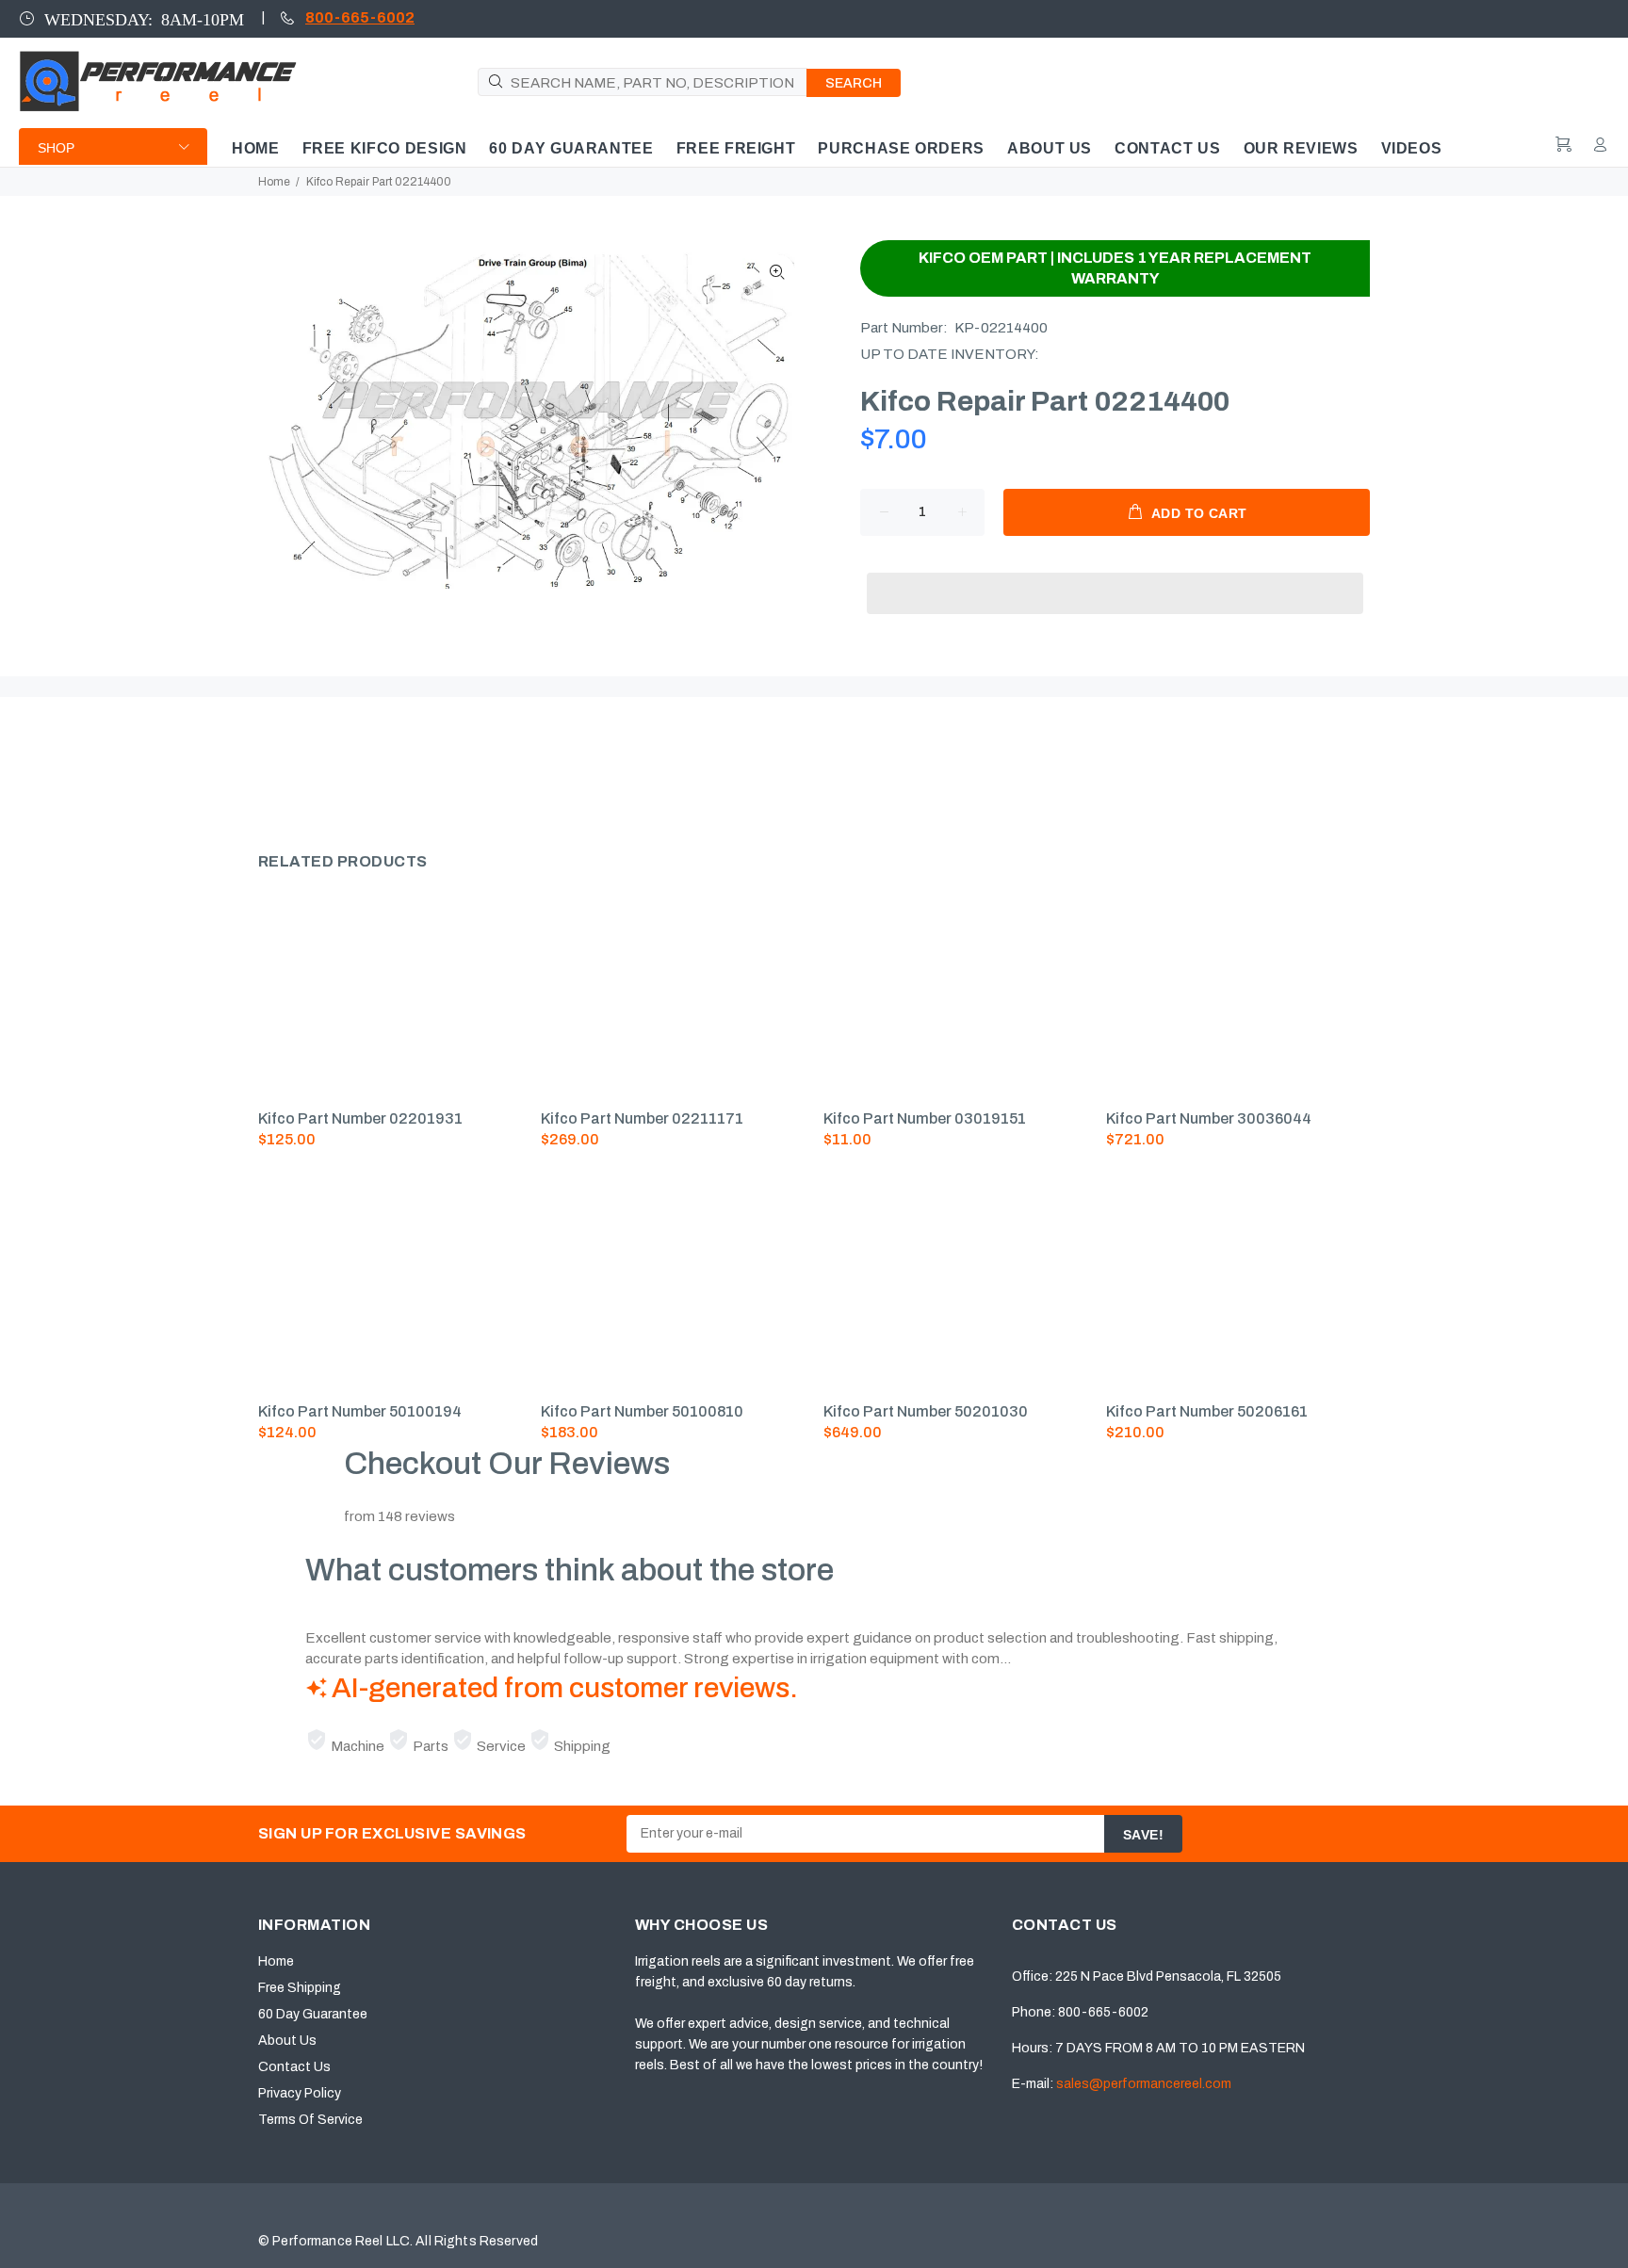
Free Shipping (300, 1988)
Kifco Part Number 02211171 (642, 1118)
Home (274, 182)
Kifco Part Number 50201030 (926, 1411)
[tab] (257, 767)
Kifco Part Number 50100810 (642, 1411)
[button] (1115, 575)
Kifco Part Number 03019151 (925, 1118)
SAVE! (1143, 1835)
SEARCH (854, 83)
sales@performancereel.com (1144, 2084)
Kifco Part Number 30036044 (1209, 1118)
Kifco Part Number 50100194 (360, 1411)
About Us (287, 2041)
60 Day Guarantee (313, 2014)
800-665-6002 (360, 17)
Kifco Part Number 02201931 (360, 1118)
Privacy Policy (300, 2093)
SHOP (56, 148)
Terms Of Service (310, 2120)
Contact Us (294, 2067)
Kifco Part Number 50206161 (1207, 1411)
